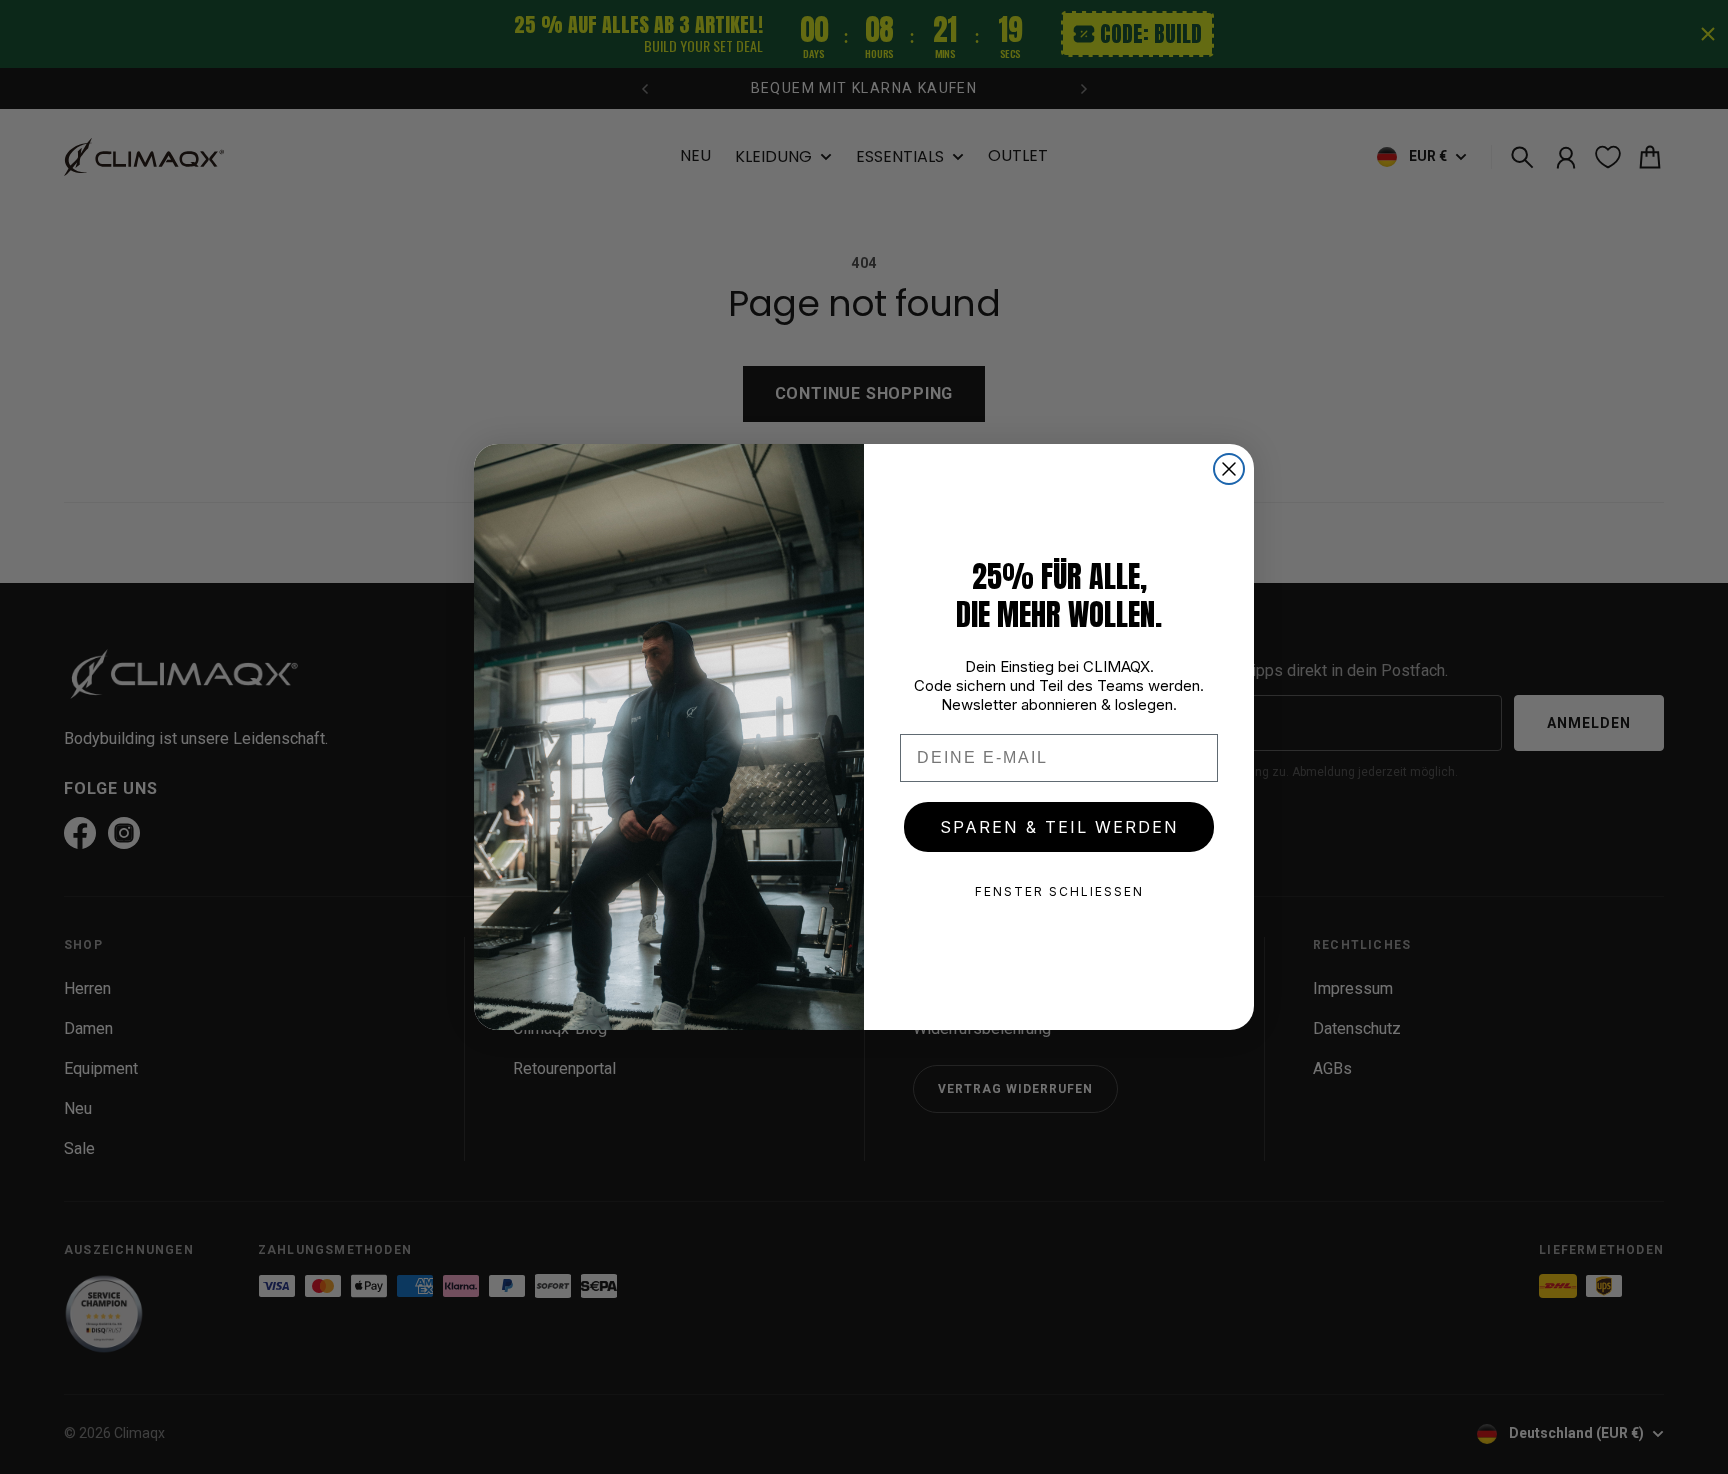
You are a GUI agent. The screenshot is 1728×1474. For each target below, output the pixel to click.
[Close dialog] (1229, 469)
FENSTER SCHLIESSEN (1059, 891)
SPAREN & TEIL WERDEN (1059, 827)
